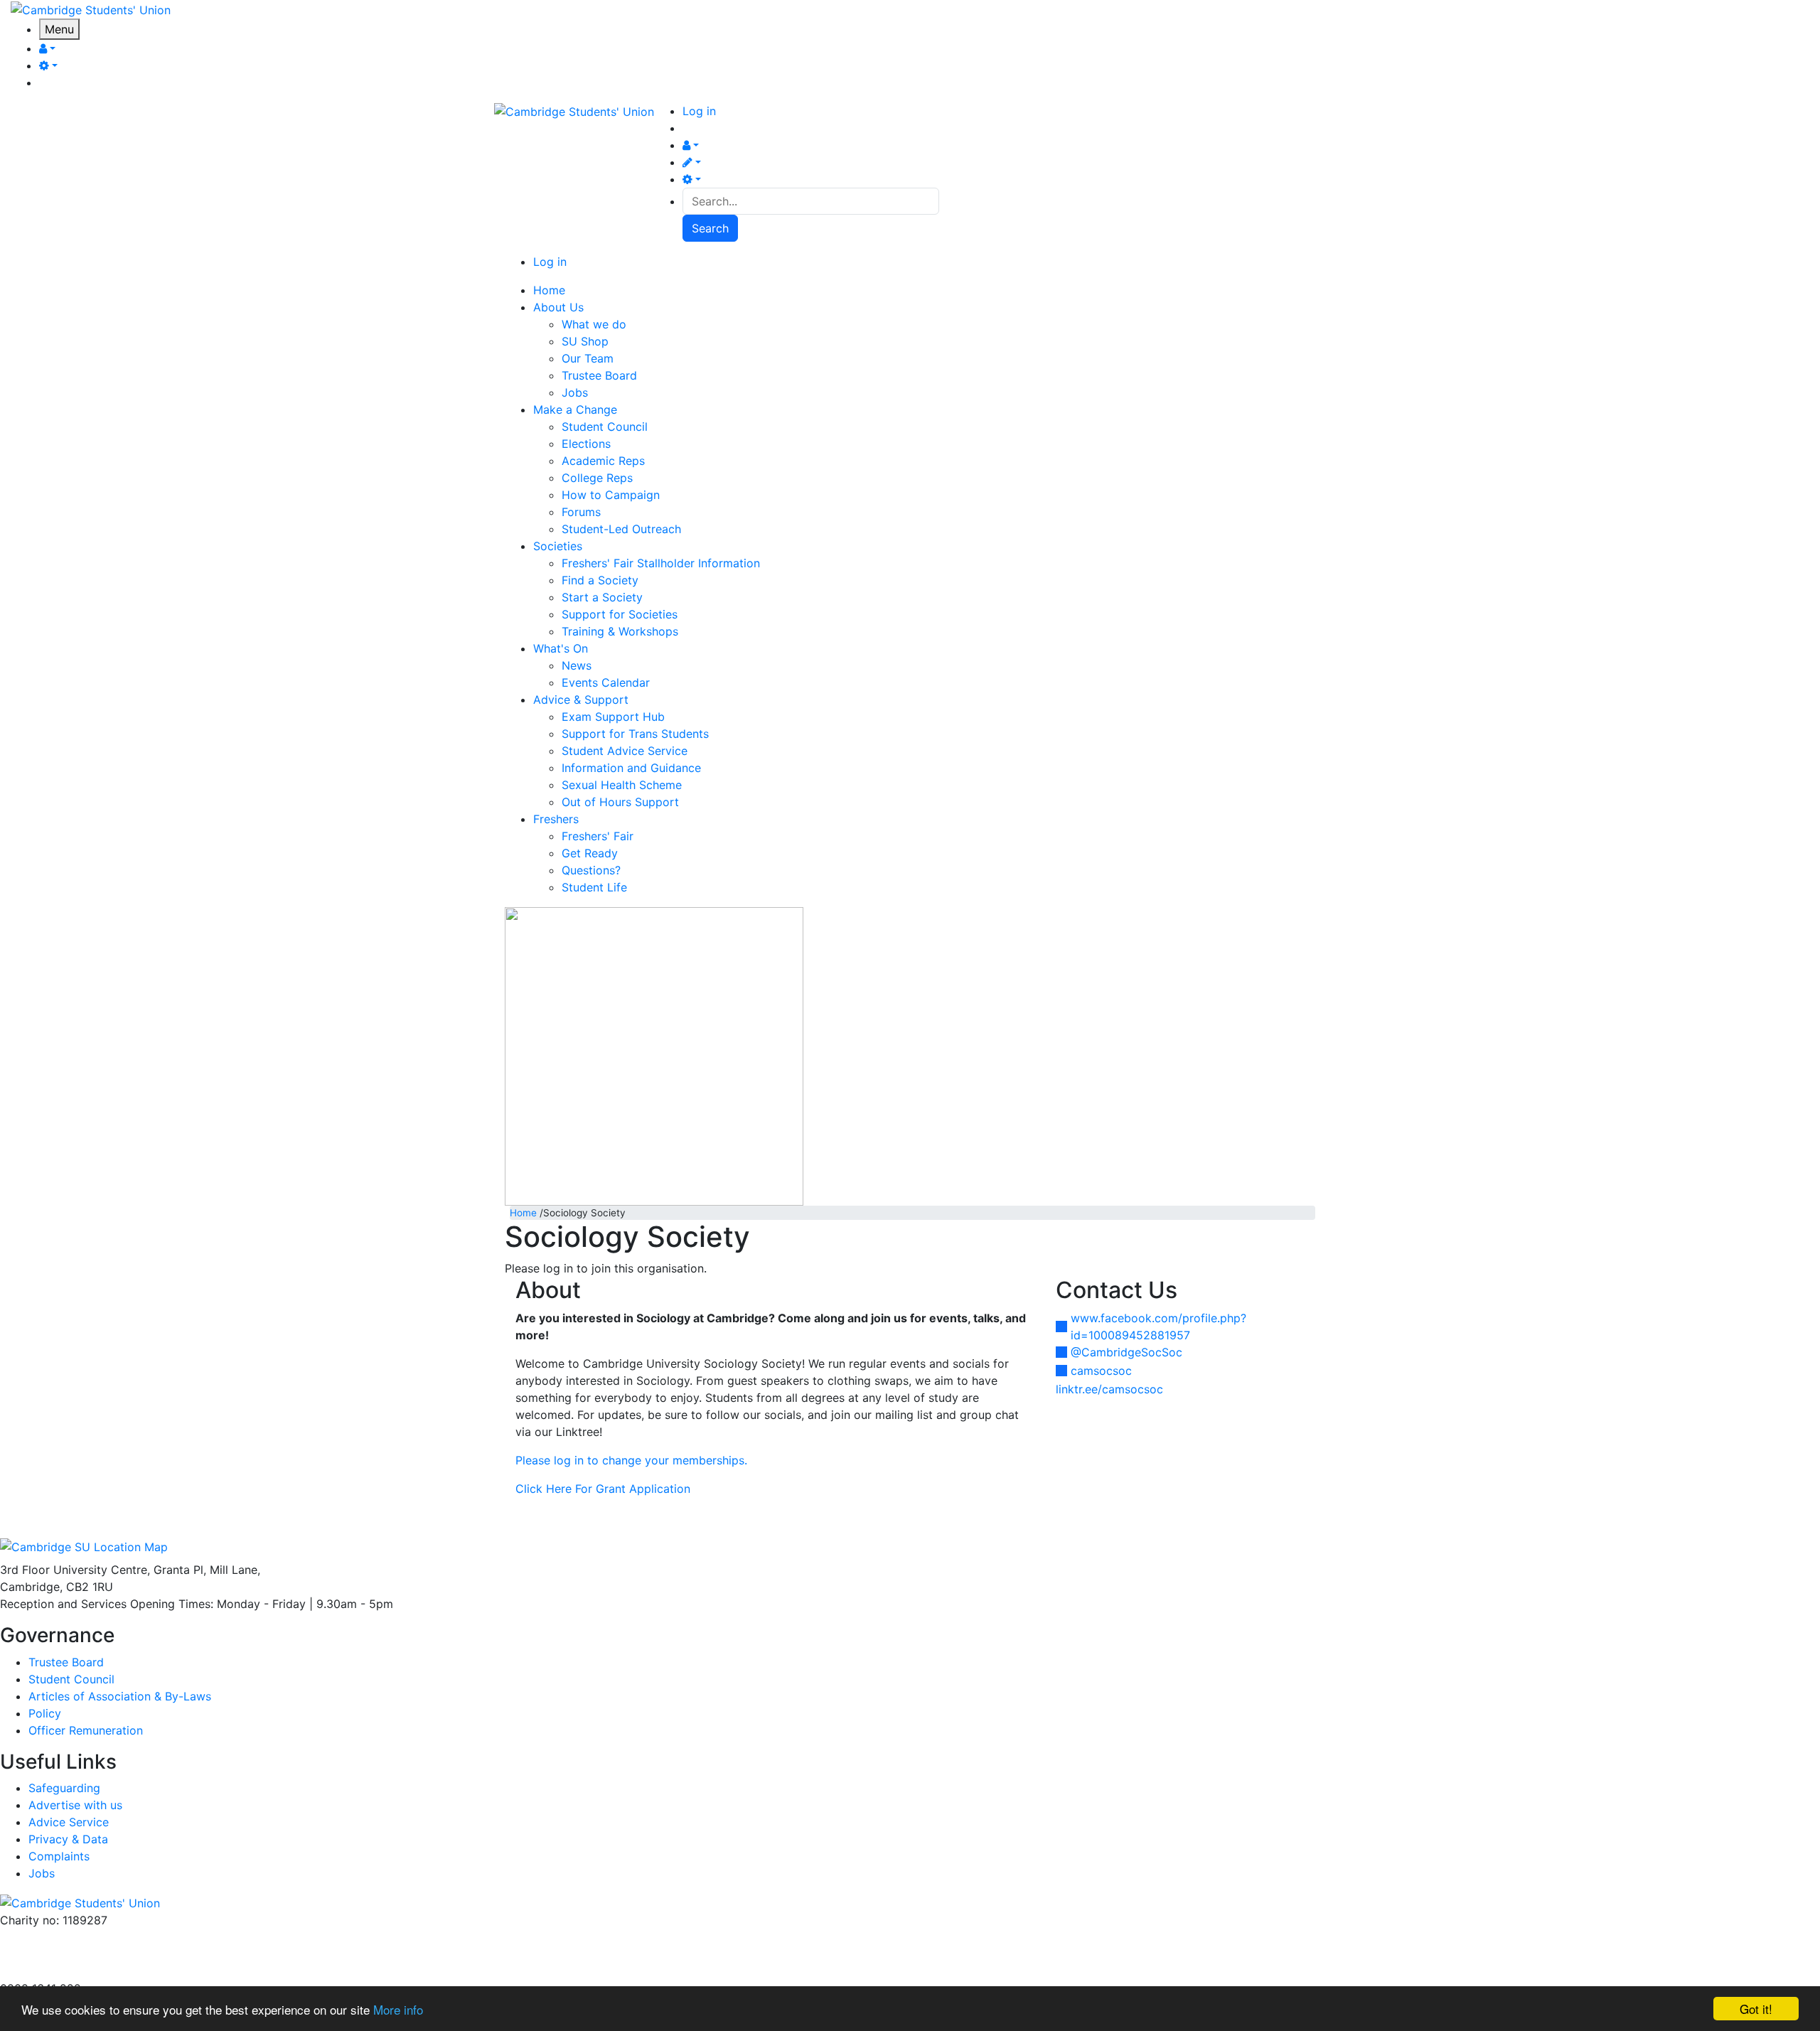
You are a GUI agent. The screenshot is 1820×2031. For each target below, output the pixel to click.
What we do (594, 324)
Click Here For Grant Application (603, 1489)
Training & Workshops (620, 631)
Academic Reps (603, 461)
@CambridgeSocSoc (1126, 1352)
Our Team (588, 358)
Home (523, 1213)
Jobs (575, 392)
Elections (586, 444)
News (577, 665)
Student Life (594, 887)
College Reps (597, 478)
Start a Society (602, 597)
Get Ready (590, 853)
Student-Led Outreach (621, 529)
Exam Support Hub (613, 717)
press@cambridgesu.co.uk (71, 1954)
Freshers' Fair (598, 836)
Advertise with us (47, 1971)
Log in (699, 111)
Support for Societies (620, 614)
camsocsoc (1101, 1371)
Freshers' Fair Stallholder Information (661, 563)
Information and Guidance (631, 768)
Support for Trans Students (635, 734)
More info (398, 2009)
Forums (581, 512)
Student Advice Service (625, 751)
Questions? (591, 870)
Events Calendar (606, 682)
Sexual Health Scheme (622, 785)
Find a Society (600, 580)
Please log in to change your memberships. (631, 1460)
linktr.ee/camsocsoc (1109, 1389)
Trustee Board (599, 375)
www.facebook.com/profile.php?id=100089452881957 (1158, 1327)
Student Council (605, 427)
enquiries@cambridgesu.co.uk (80, 1937)
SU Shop (585, 341)
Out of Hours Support (620, 802)
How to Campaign (611, 495)
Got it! (1756, 2009)
